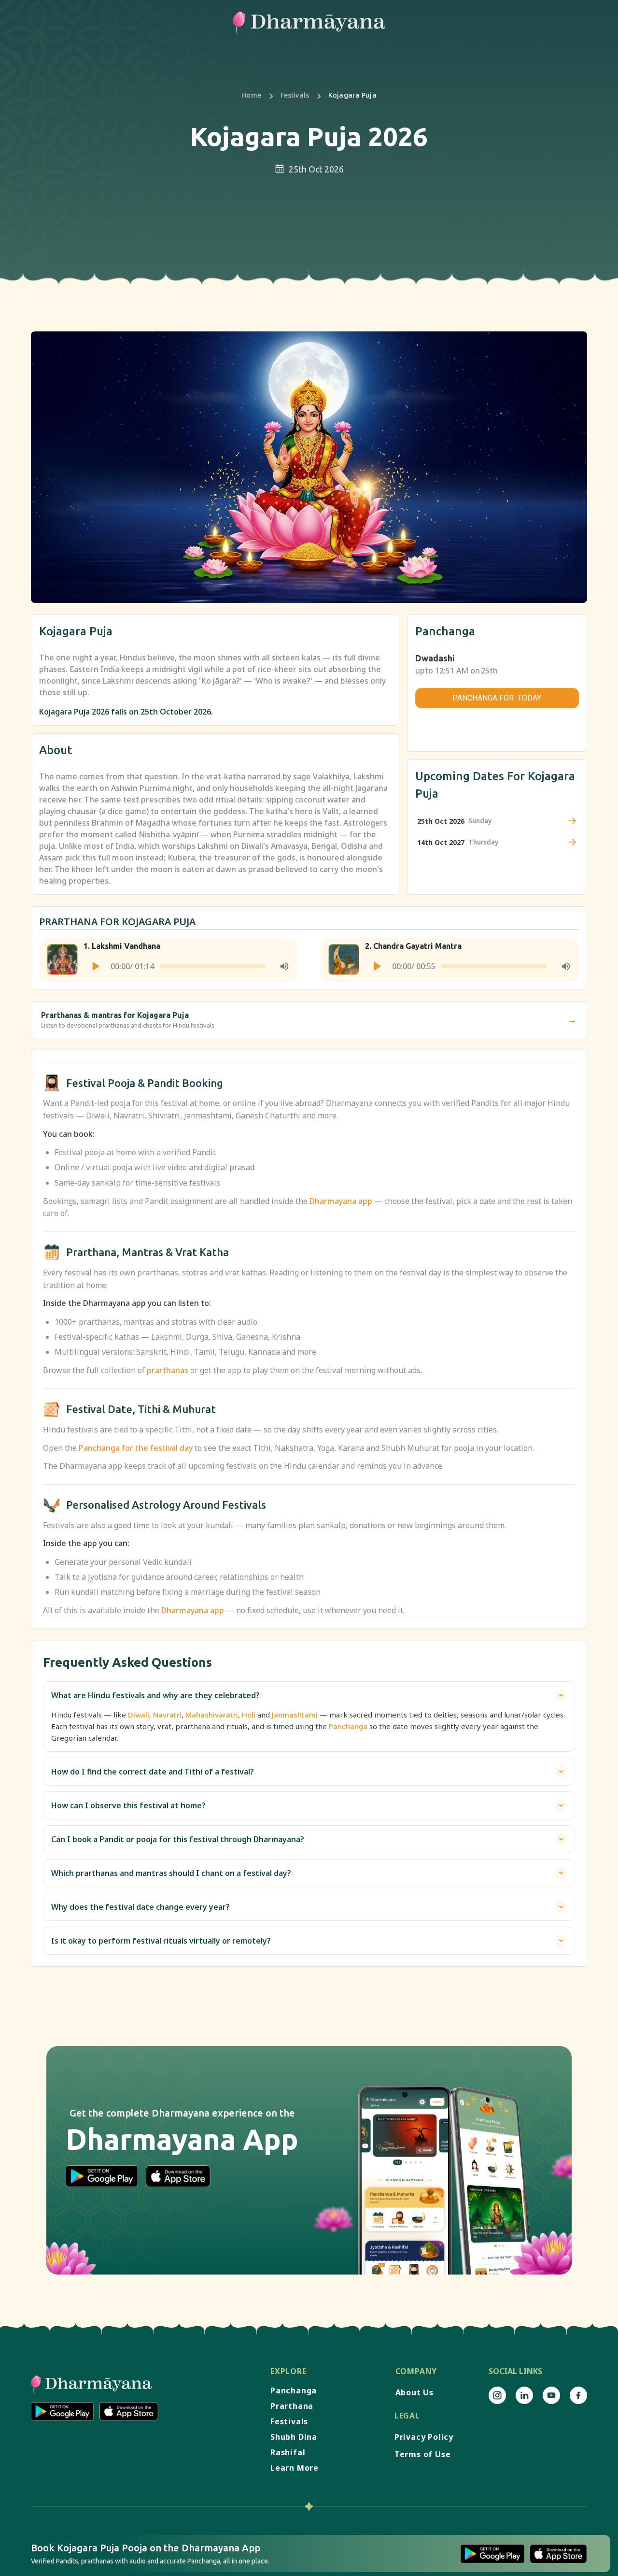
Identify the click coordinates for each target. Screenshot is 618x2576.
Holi (249, 1715)
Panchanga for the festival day (136, 1448)
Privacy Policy (424, 2437)
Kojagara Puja (352, 95)
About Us (414, 2392)
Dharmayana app (341, 1201)
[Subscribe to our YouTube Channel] (551, 2395)
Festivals (295, 95)
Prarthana (292, 2406)
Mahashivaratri (212, 1715)
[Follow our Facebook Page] (578, 2395)
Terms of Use (423, 2454)
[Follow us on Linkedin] (524, 2395)
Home (251, 95)
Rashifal (288, 2452)
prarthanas (168, 1370)
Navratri (167, 1715)
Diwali (139, 1715)
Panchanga (348, 1726)
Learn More (295, 2468)
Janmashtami (295, 1715)
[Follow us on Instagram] (497, 2395)
